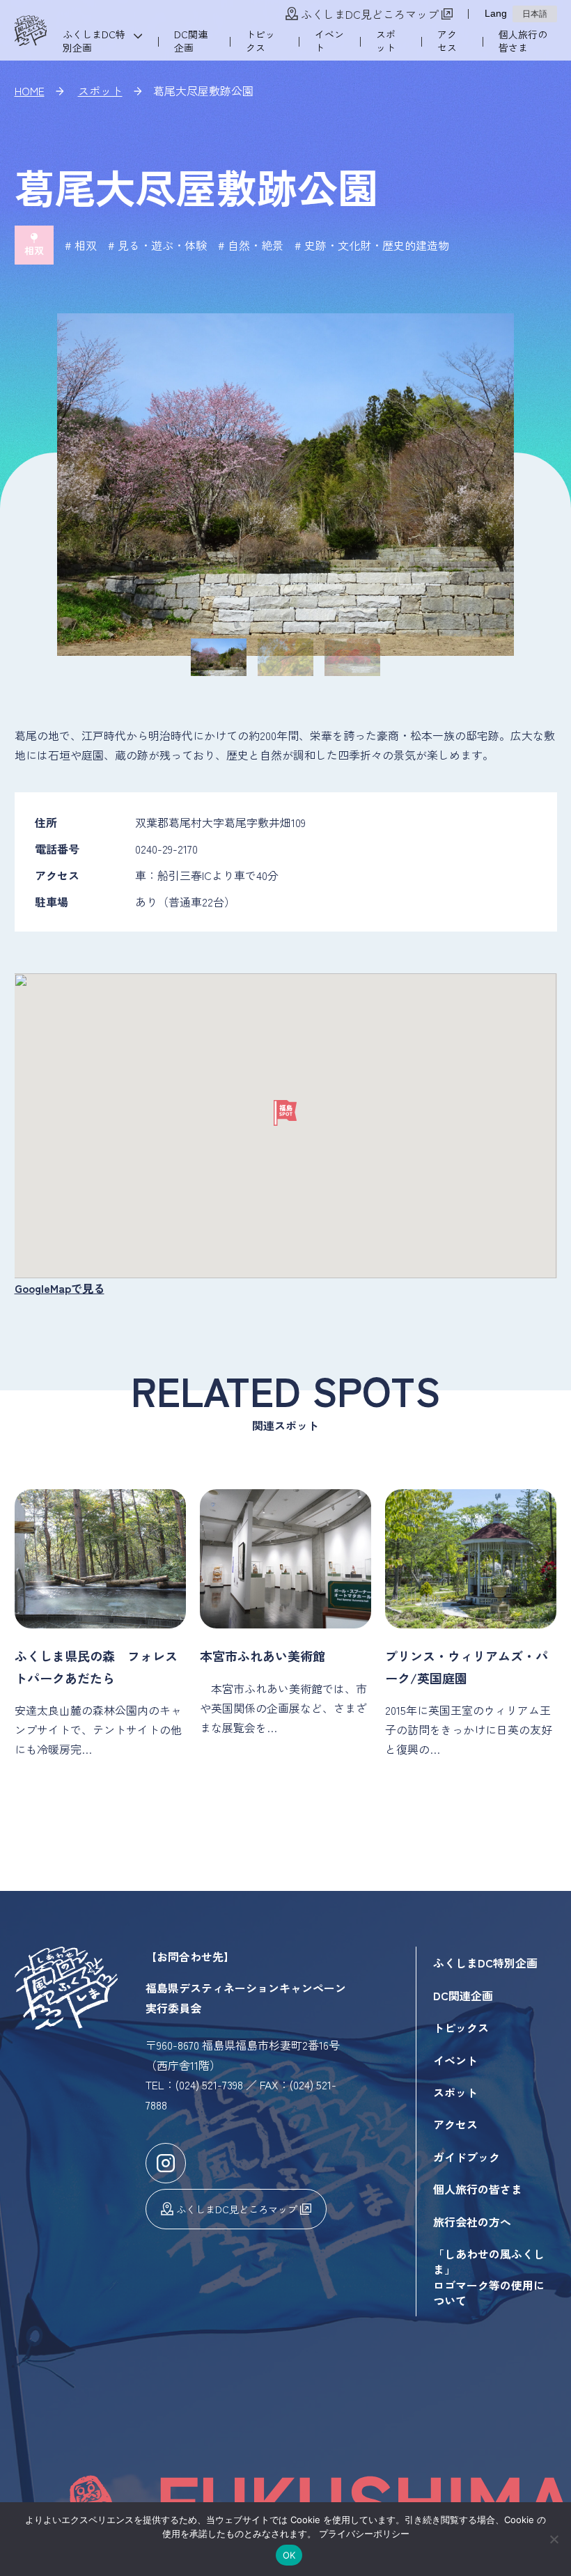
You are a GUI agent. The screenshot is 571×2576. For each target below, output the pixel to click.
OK (289, 2555)
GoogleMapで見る (60, 1288)
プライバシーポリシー (364, 2534)
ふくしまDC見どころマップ (370, 14)
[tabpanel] (286, 485)
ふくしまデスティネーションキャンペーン (31, 31)
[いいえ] (554, 2539)
